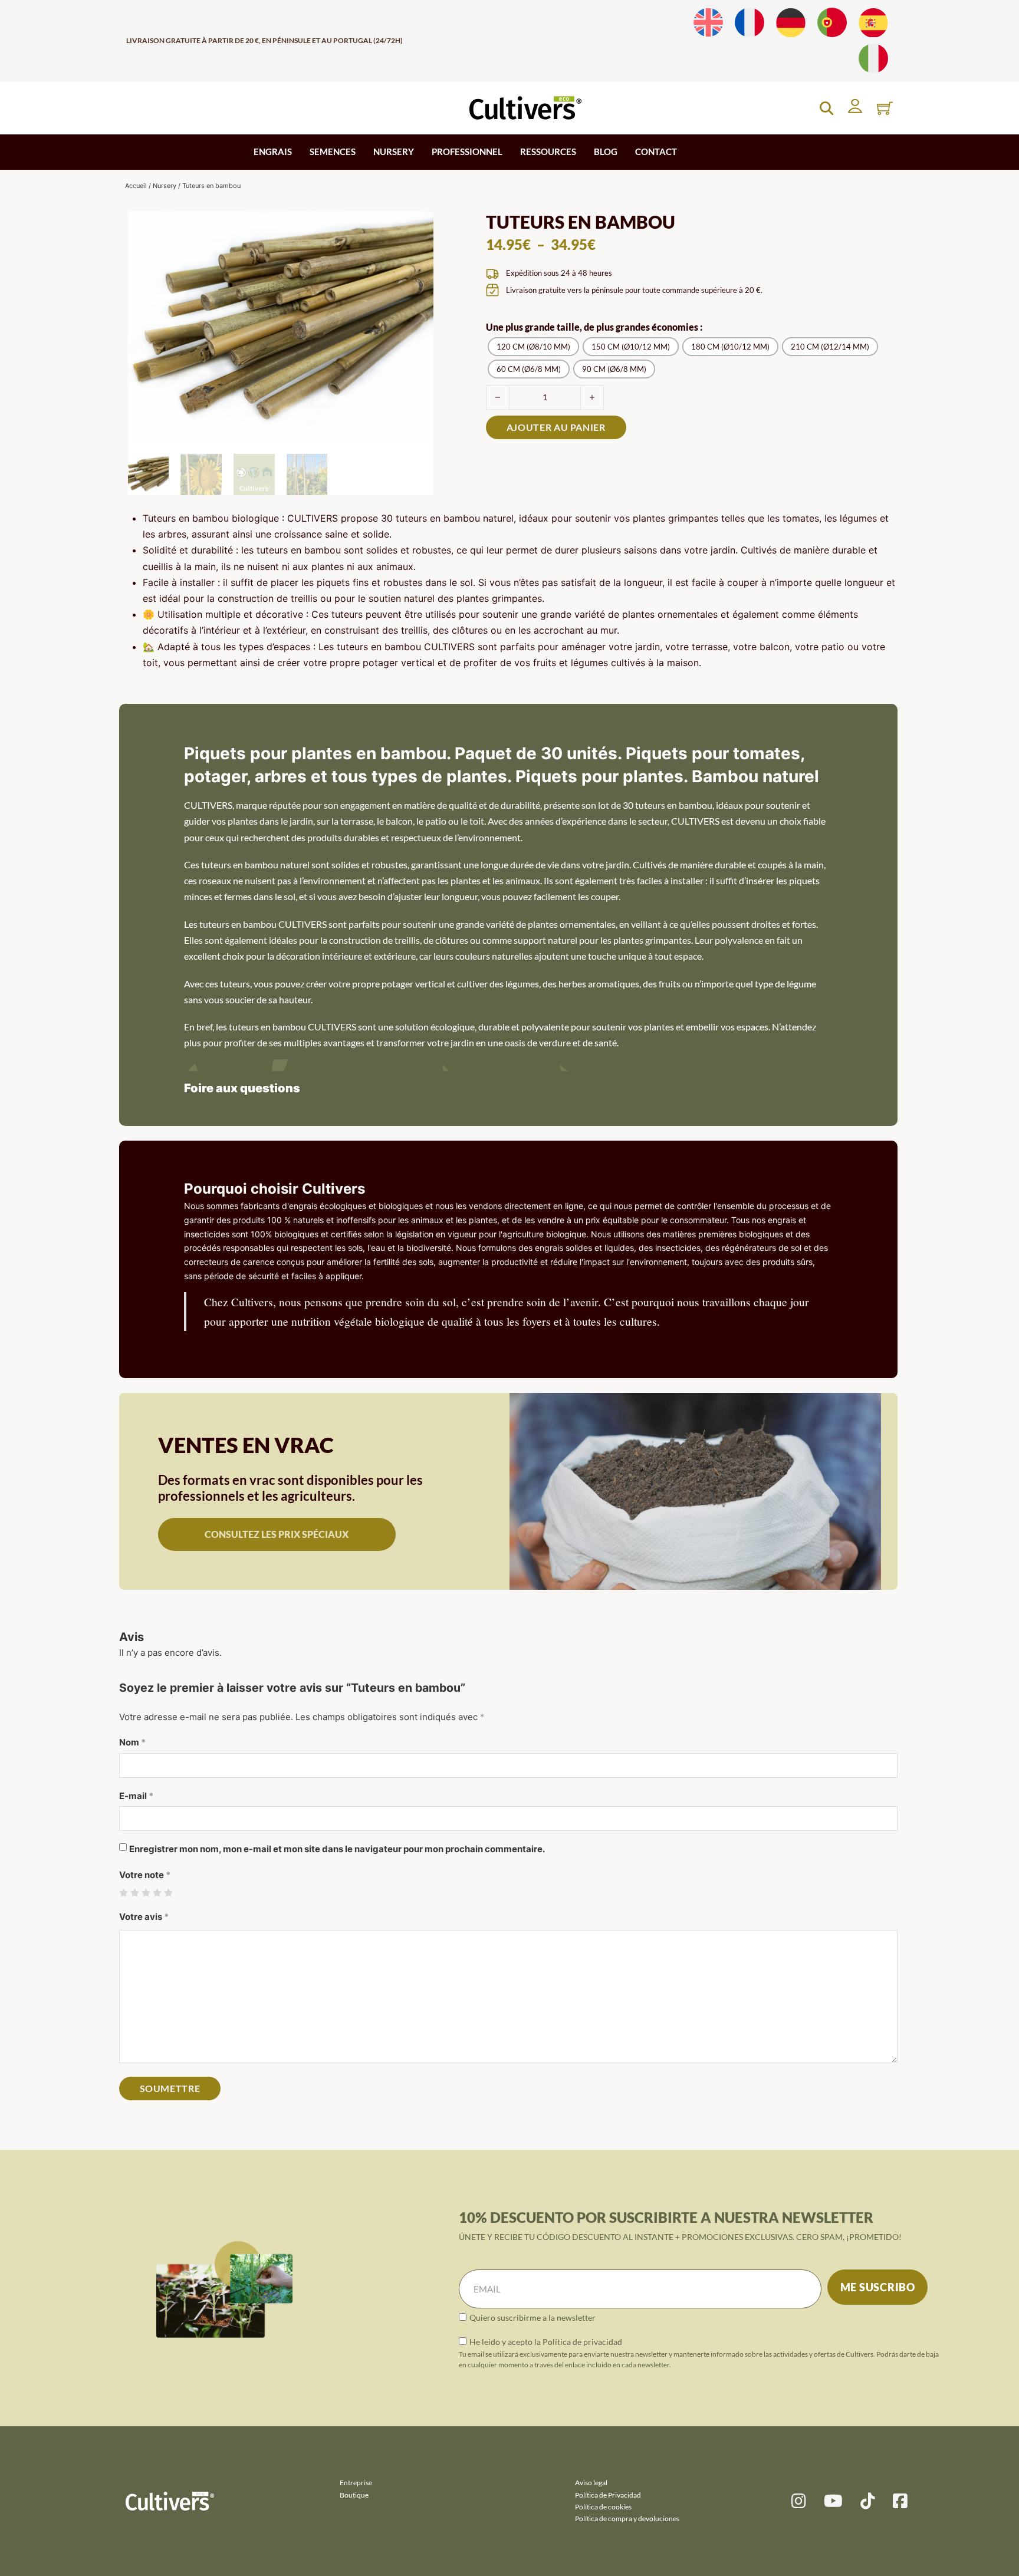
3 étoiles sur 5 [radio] (146, 1893)
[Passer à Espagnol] (873, 23)
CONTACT (656, 151)
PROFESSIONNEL (467, 151)
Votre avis (144, 1917)
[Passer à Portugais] (832, 23)
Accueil (136, 186)
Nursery (165, 186)
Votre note (145, 1875)
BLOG (606, 151)
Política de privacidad (582, 2342)
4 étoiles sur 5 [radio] (157, 1893)
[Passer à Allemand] (791, 23)
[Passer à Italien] (873, 59)
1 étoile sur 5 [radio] (124, 1893)
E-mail (136, 1796)
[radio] (533, 347)
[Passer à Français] (750, 23)
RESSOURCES (548, 151)
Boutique (354, 2495)
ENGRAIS (273, 151)
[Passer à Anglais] (708, 23)
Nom (132, 1742)
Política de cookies (603, 2507)
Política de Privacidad (608, 2495)
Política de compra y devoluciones (627, 2519)
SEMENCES (333, 151)
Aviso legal (591, 2483)
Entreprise (356, 2483)
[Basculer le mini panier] (885, 108)
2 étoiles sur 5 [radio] (135, 1893)
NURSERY (394, 151)
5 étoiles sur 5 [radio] (168, 1893)
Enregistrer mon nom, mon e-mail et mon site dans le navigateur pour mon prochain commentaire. (337, 1849)
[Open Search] (826, 108)
